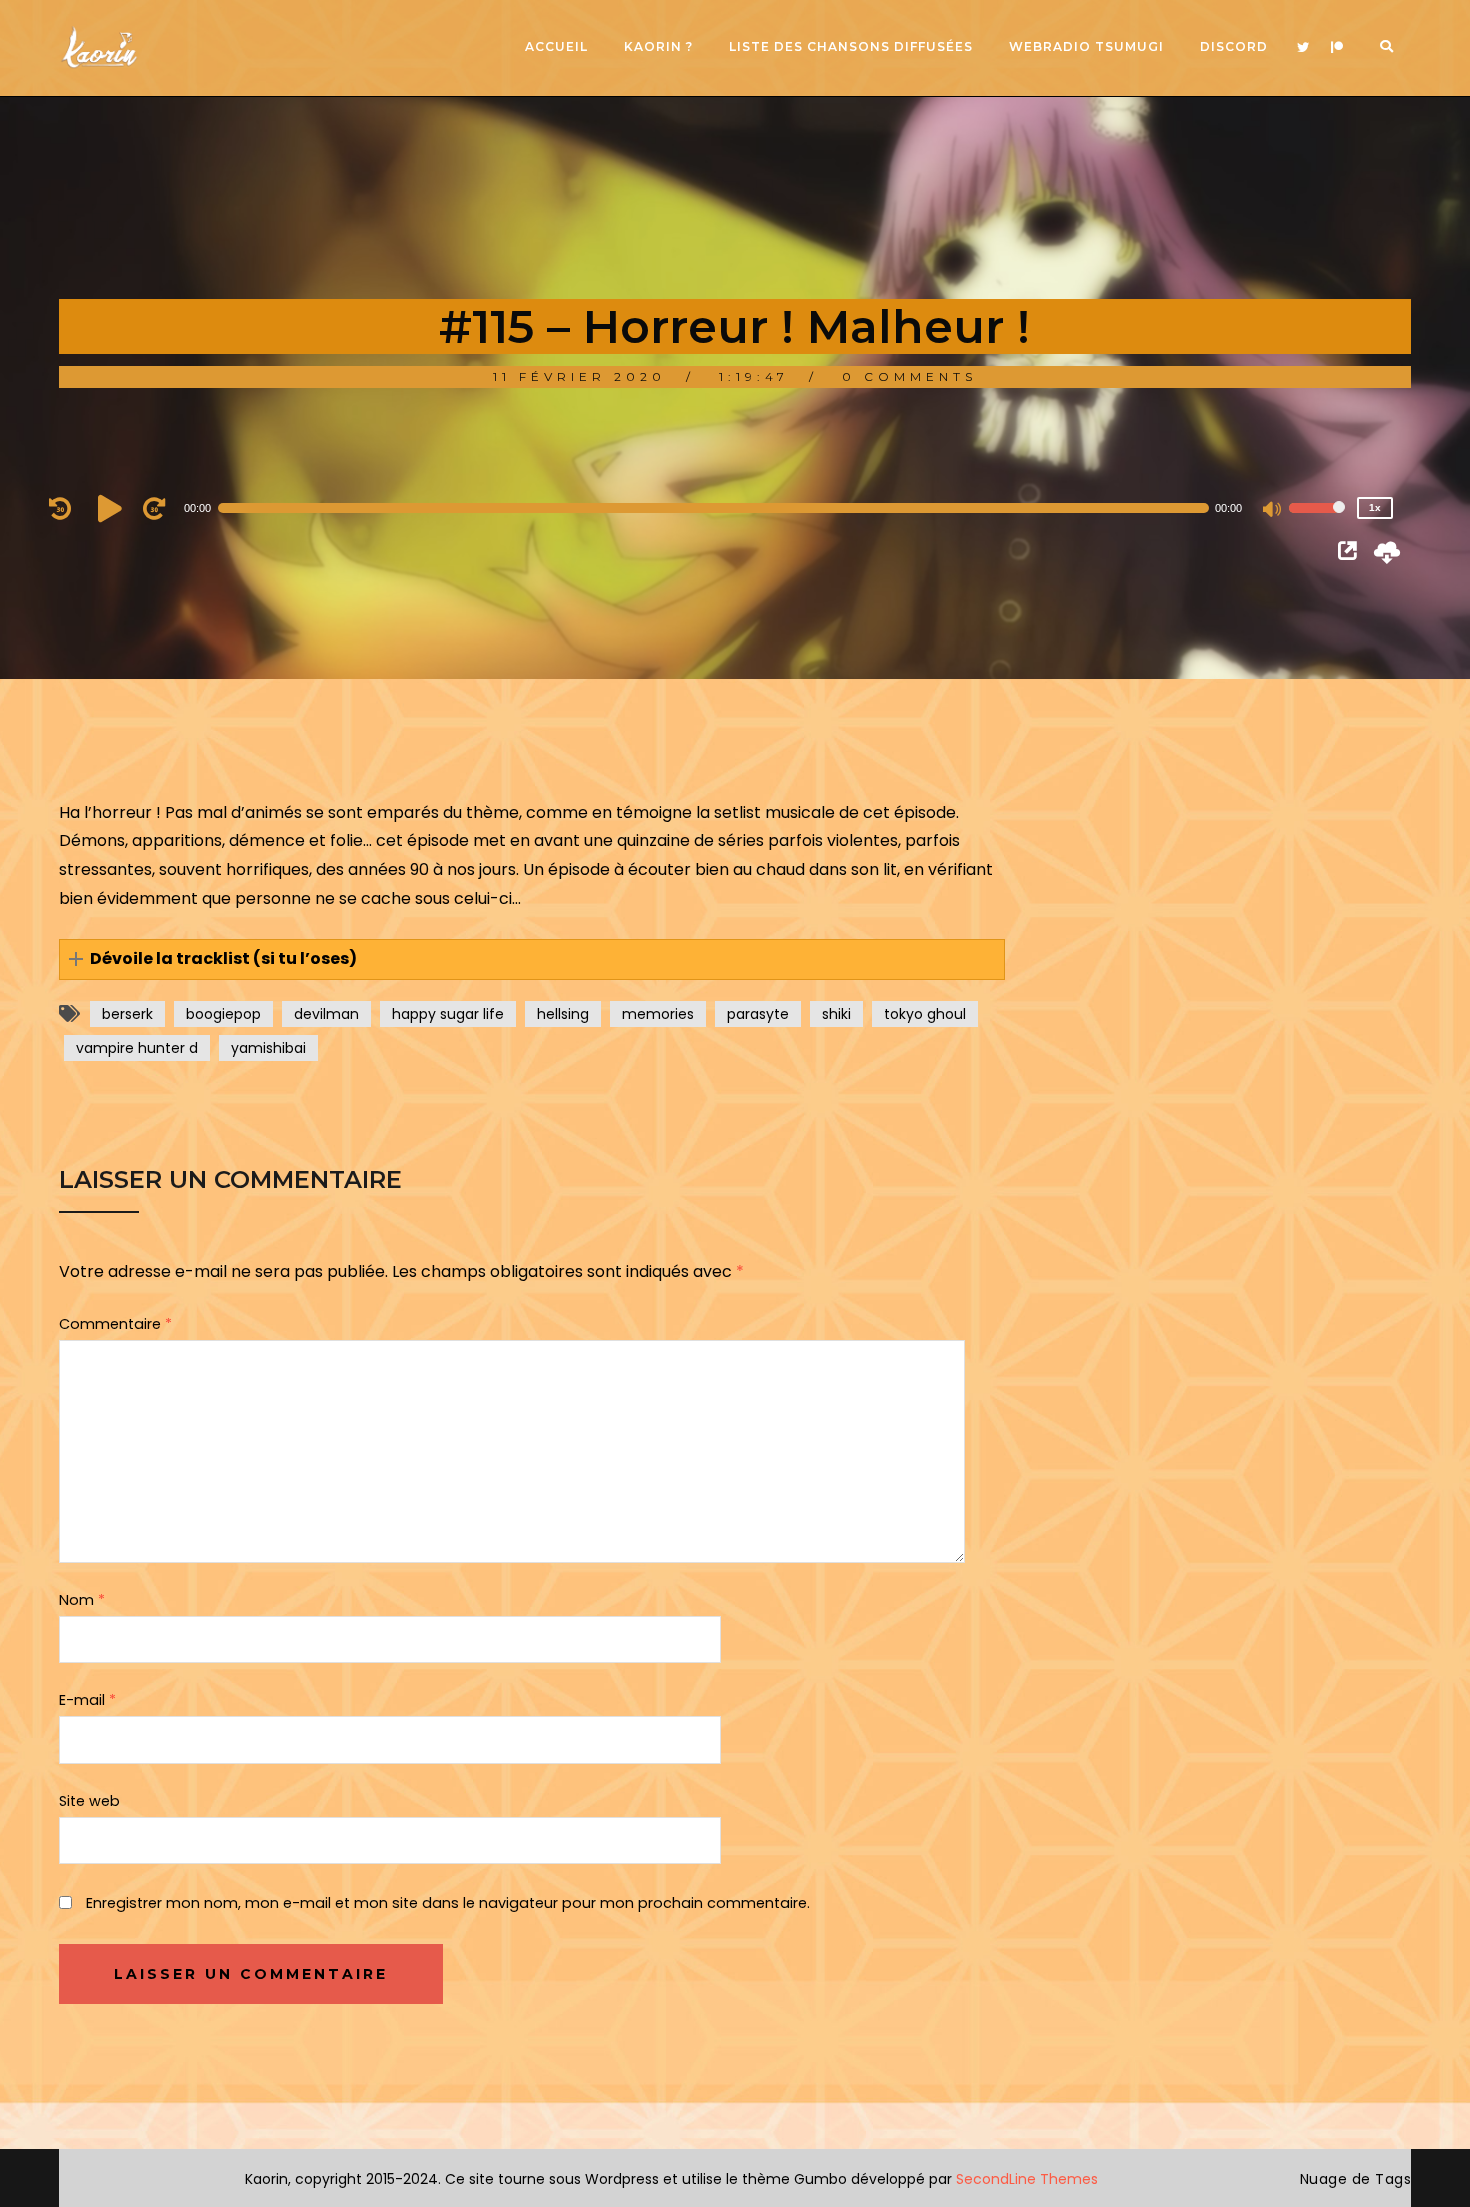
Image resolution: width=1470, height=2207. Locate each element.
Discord (1234, 46)
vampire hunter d (137, 1048)
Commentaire (115, 1324)
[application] (725, 508)
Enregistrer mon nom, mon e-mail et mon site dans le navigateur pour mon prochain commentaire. (448, 1903)
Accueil (556, 46)
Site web (89, 1801)
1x (1375, 507)
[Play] (113, 508)
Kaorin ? (658, 46)
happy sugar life (448, 1014)
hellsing (563, 1014)
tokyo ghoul (925, 1014)
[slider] (1317, 521)
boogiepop (223, 1014)
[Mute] (1273, 511)
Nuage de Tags (1356, 2179)
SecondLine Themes (1027, 2179)
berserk (127, 1014)
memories (658, 1014)
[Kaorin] (99, 47)
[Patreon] (1337, 48)
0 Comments (909, 376)
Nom (82, 1600)
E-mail (87, 1700)
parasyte (758, 1014)
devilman (326, 1014)
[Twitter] (1303, 48)
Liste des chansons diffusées (851, 46)
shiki (836, 1014)
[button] (532, 959)
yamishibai (268, 1048)
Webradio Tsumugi (1086, 46)
